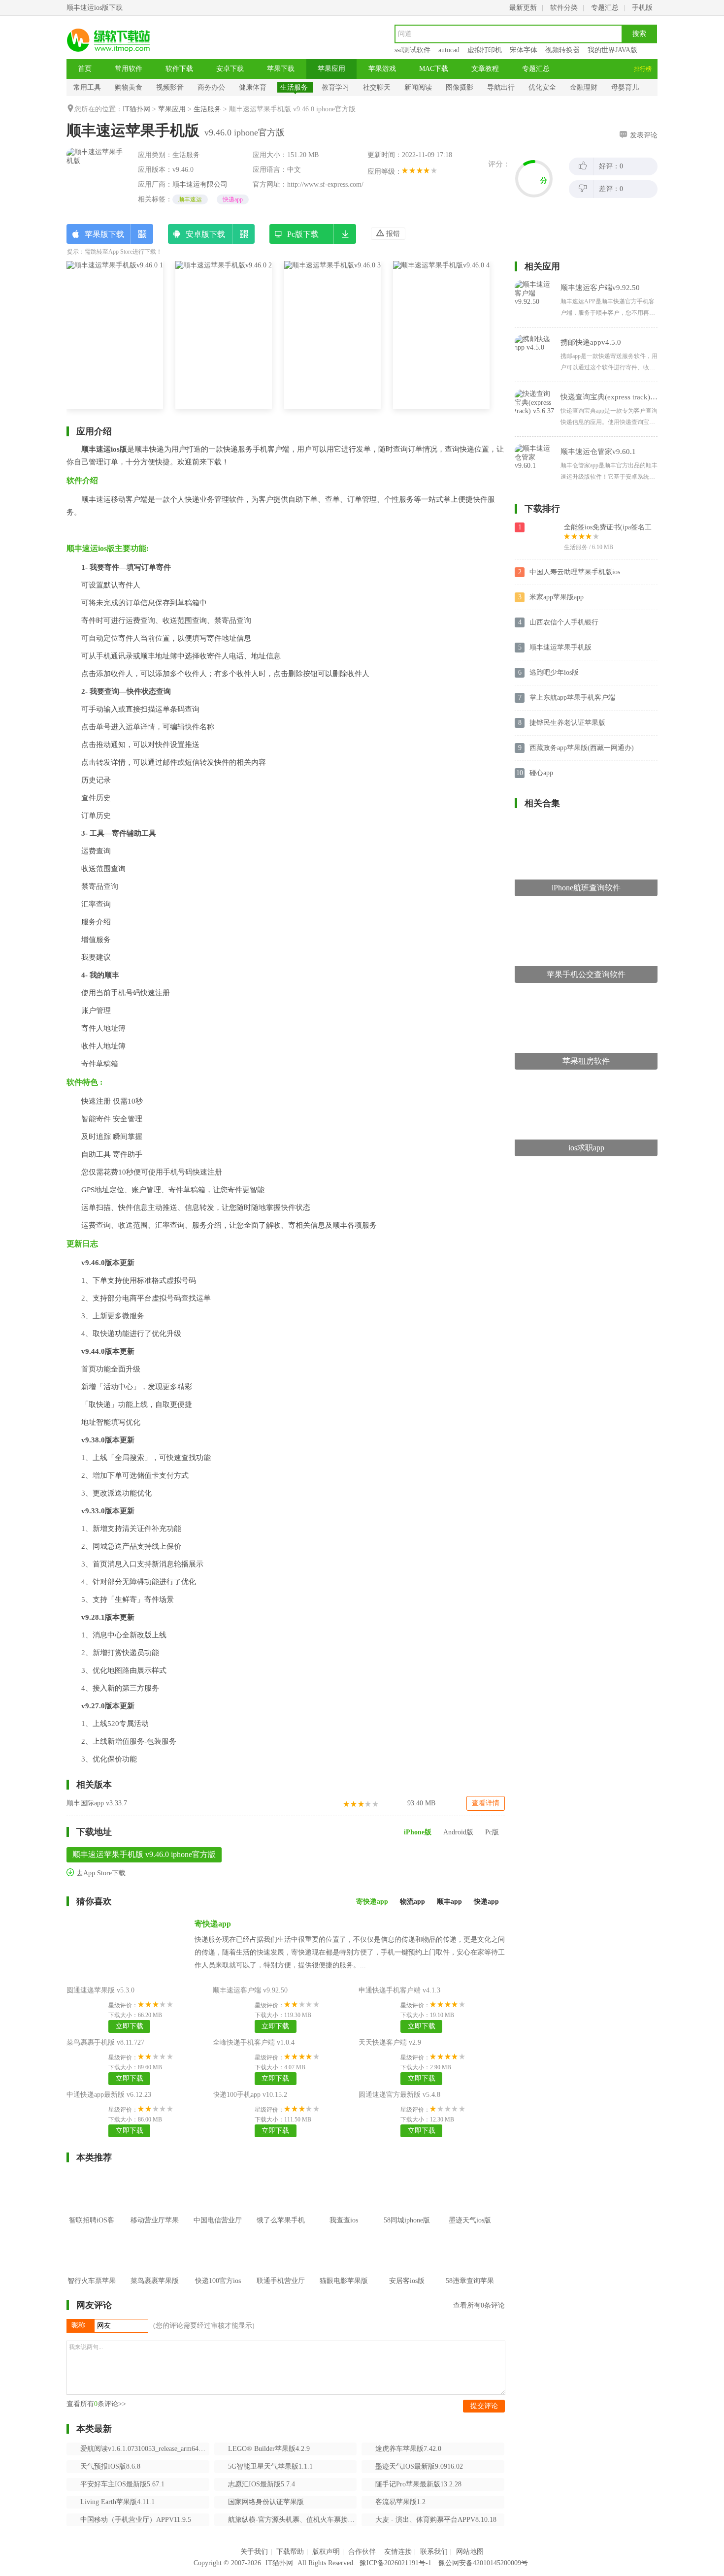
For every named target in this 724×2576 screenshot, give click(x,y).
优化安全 (542, 87)
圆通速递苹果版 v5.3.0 (100, 1990)
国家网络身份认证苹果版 (266, 2502)
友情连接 (398, 2552)
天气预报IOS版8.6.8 (110, 2466)
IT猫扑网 (136, 109)
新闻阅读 (418, 87)
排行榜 (643, 69)
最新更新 (523, 8)
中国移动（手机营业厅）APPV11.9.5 (136, 2520)
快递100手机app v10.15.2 (250, 2095)
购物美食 (129, 87)
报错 (392, 234)
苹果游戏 (382, 69)
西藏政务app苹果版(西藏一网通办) (582, 748)
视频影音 (170, 87)
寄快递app (213, 1924)
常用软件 (129, 69)
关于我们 (254, 2552)
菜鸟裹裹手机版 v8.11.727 (105, 2042)
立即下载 (130, 2026)
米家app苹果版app (557, 597)
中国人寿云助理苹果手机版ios (575, 572)
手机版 (642, 8)
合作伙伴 (362, 2552)
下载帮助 (290, 2552)
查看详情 (486, 1803)
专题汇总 (605, 8)
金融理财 (584, 87)
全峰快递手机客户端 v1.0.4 (254, 2042)
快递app (233, 199)
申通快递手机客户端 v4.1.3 (399, 1990)
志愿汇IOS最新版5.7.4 (262, 2484)
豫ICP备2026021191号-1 (395, 2563)
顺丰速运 (190, 199)
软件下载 (179, 69)
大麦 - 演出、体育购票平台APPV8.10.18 (436, 2520)
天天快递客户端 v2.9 (390, 2042)
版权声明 (326, 2552)
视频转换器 (562, 50)
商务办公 (211, 87)
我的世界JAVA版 (612, 50)
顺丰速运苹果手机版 (560, 647)
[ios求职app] (586, 1083)
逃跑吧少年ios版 (554, 672)
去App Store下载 (100, 1873)
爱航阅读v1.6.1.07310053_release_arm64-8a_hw (145, 2449)
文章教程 (485, 69)
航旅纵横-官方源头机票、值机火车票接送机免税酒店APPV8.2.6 (293, 2520)
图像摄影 (460, 87)
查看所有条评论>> (96, 2404)
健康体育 (253, 87)
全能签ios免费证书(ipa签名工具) (608, 528)
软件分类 (564, 8)
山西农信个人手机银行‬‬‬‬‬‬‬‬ (564, 622)
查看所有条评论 (479, 2305)
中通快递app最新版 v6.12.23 (109, 2095)
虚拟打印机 (485, 50)
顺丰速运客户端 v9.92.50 (250, 1990)
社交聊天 (377, 87)
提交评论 (484, 2406)
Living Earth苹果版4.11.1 (117, 2502)
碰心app (541, 773)
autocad (449, 50)
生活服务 (294, 87)
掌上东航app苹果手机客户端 (572, 698)
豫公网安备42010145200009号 (483, 2563)
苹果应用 (331, 69)
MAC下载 (434, 69)
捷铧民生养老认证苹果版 (567, 723)
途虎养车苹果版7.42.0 (408, 2449)
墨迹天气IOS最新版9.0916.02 (419, 2466)
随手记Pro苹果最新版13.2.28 (418, 2484)
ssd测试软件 (412, 50)
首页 (85, 69)
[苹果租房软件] (586, 996)
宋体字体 (524, 50)
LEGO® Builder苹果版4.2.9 (269, 2449)
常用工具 (87, 87)
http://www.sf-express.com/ (325, 184)
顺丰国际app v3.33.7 (97, 1803)
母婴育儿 (625, 87)
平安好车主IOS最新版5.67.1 (122, 2484)
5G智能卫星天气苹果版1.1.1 (270, 2466)
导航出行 (501, 87)
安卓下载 (230, 69)
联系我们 (434, 2552)
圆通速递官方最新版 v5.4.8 (399, 2095)
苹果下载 (281, 69)
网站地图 (470, 2552)
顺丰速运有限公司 (200, 184)
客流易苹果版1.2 (400, 2502)
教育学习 (335, 87)
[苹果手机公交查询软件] (586, 910)
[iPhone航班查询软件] (586, 823)
